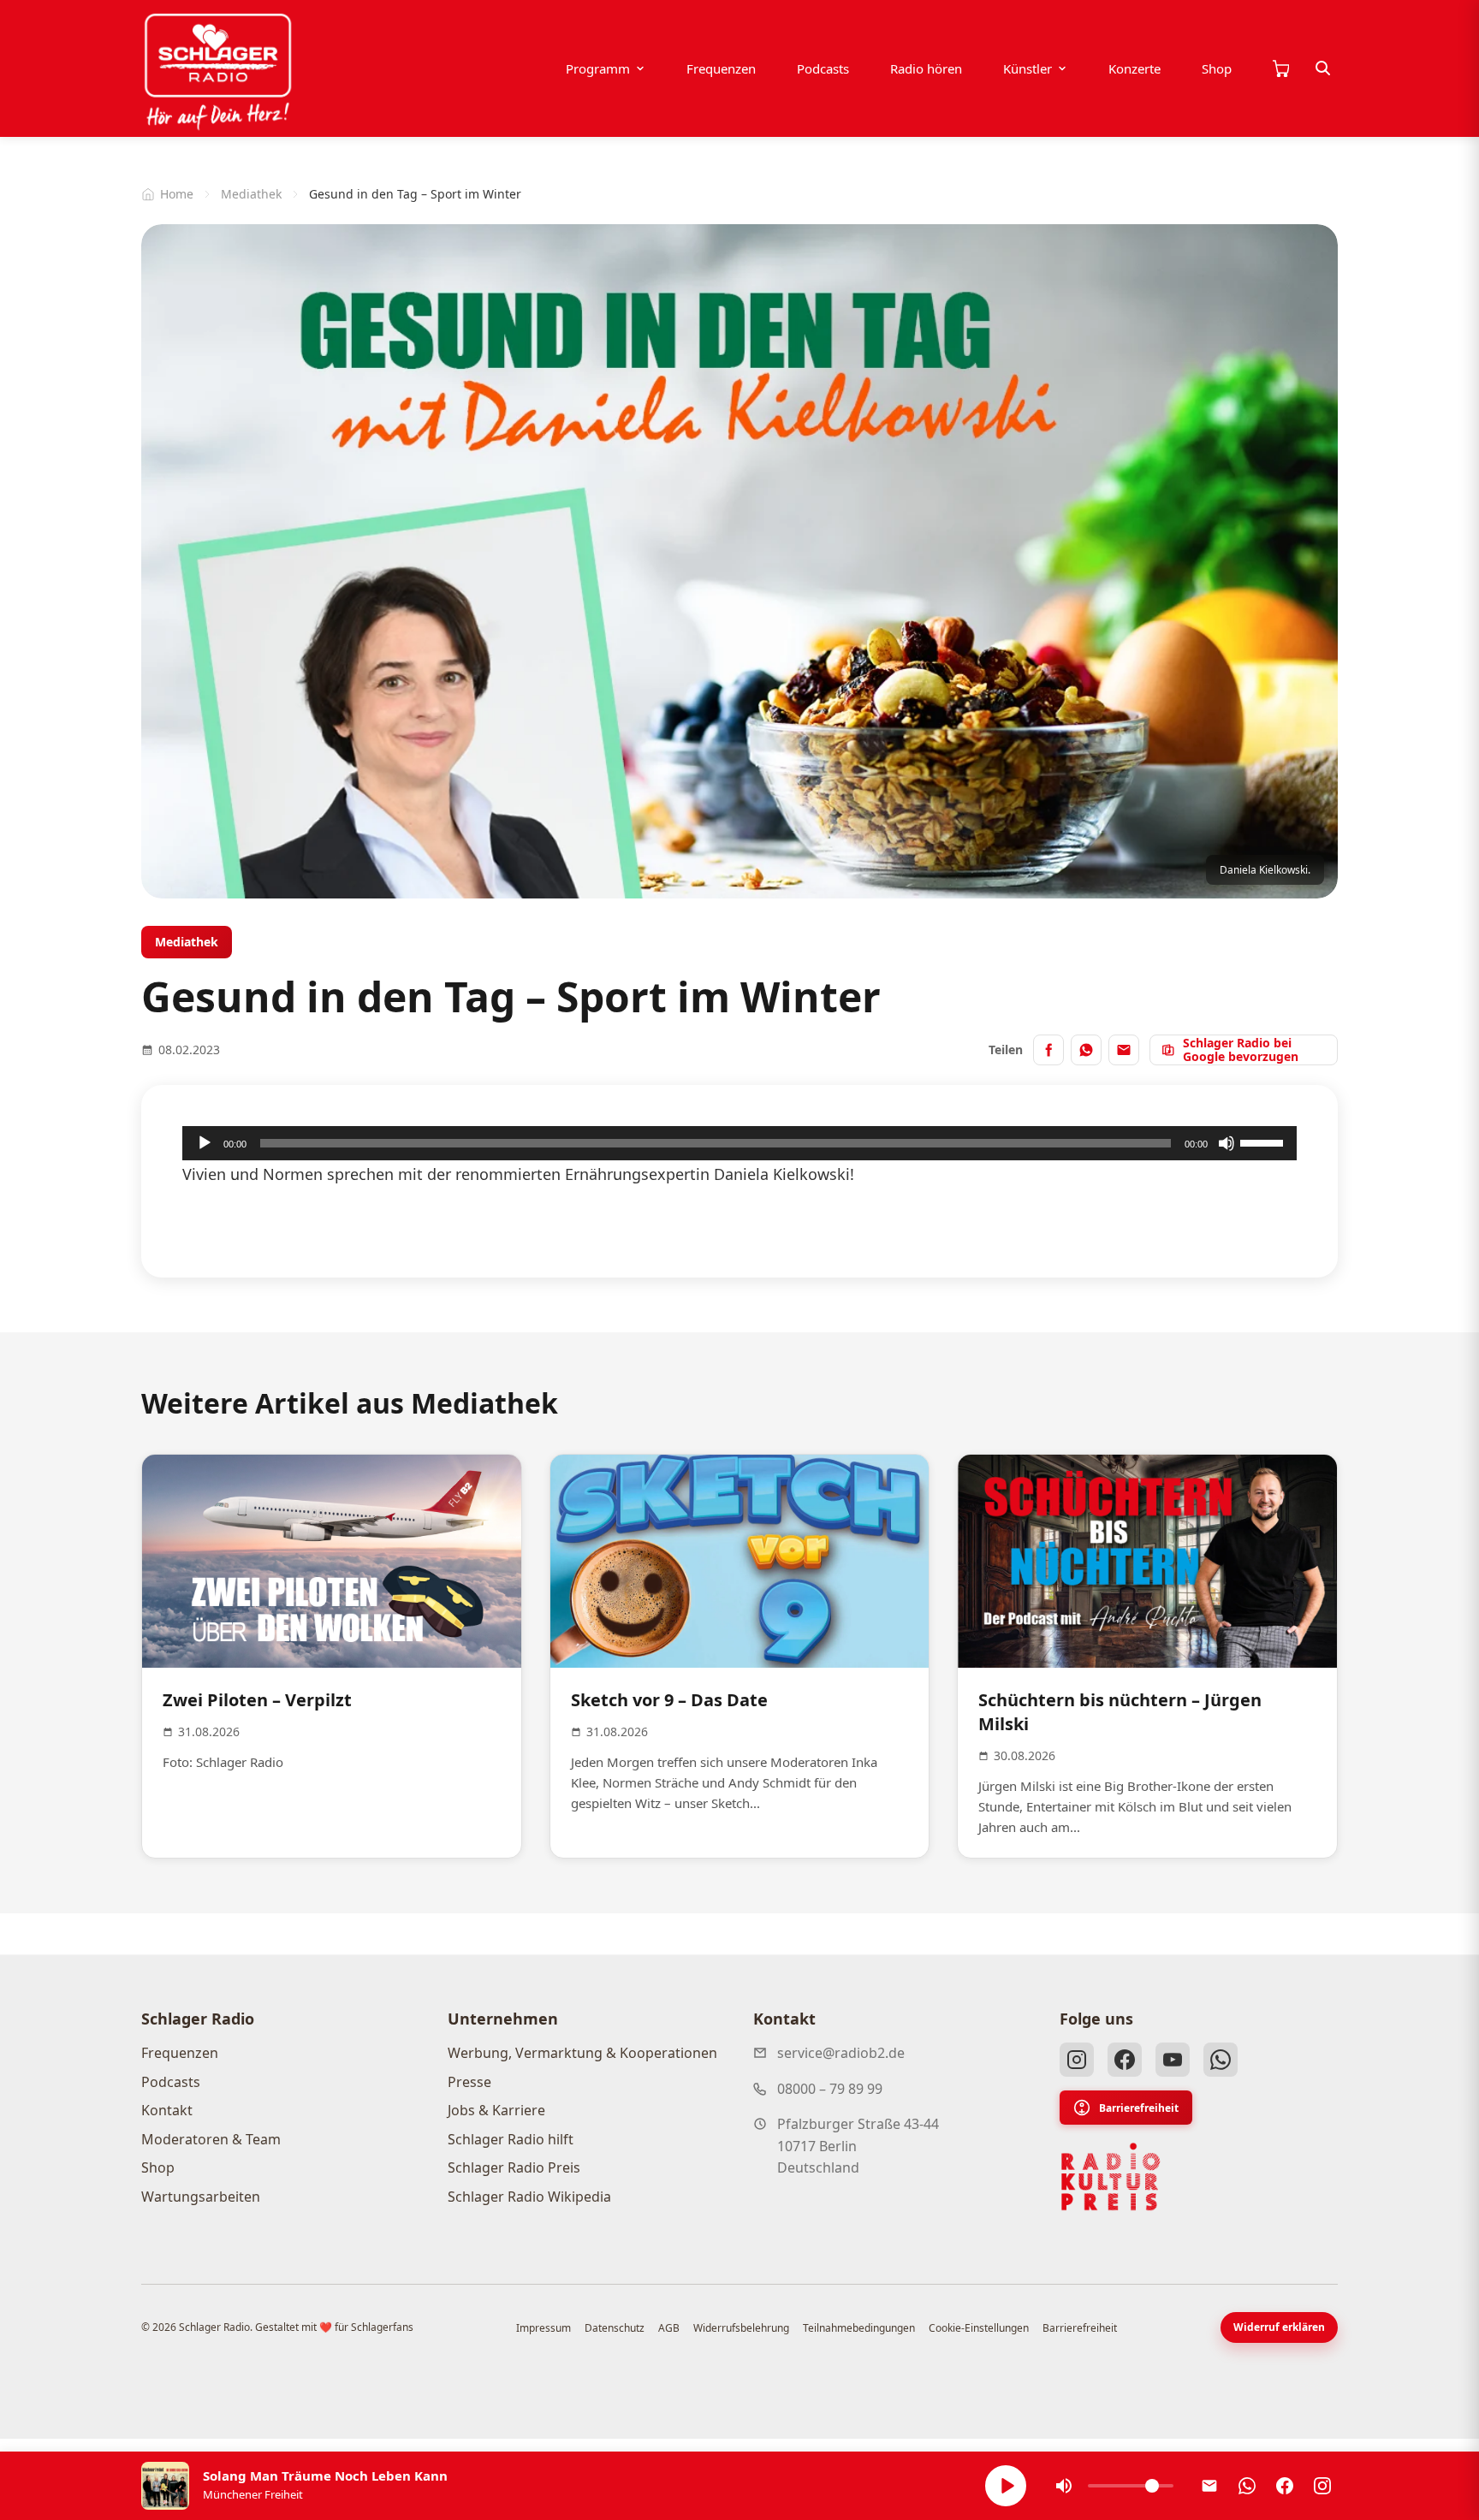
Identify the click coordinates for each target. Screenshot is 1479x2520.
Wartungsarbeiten (201, 2197)
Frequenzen (721, 68)
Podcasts (823, 68)
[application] (739, 1143)
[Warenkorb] (1280, 68)
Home (177, 194)
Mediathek (251, 194)
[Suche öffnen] (1323, 68)
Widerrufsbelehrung (741, 2328)
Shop (1217, 68)
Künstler (1028, 68)
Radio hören (926, 68)
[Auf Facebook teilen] (1048, 1050)
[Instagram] (1077, 2060)
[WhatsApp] (1221, 2060)
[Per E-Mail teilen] (1124, 1050)
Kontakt (167, 2110)
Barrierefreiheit (1139, 2108)
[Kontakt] (1209, 2486)
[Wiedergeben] (205, 1143)
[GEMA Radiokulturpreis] (1111, 2177)
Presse (469, 2082)
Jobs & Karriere (496, 2110)
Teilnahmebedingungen (859, 2328)
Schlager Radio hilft (511, 2139)
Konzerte (1134, 68)
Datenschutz (615, 2328)
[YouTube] (1173, 2060)
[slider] (1264, 1141)
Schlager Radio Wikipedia (529, 2197)
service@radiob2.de (841, 2053)
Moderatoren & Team (211, 2139)
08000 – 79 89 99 (830, 2089)
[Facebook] (1125, 2060)
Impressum (543, 2328)
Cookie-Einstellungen (979, 2328)
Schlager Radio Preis (514, 2167)
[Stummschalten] (1227, 1143)
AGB (669, 2328)
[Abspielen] (1006, 2486)
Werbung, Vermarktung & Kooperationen (582, 2053)
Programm (598, 68)
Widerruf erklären (1279, 2327)
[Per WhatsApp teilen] (1086, 1050)
